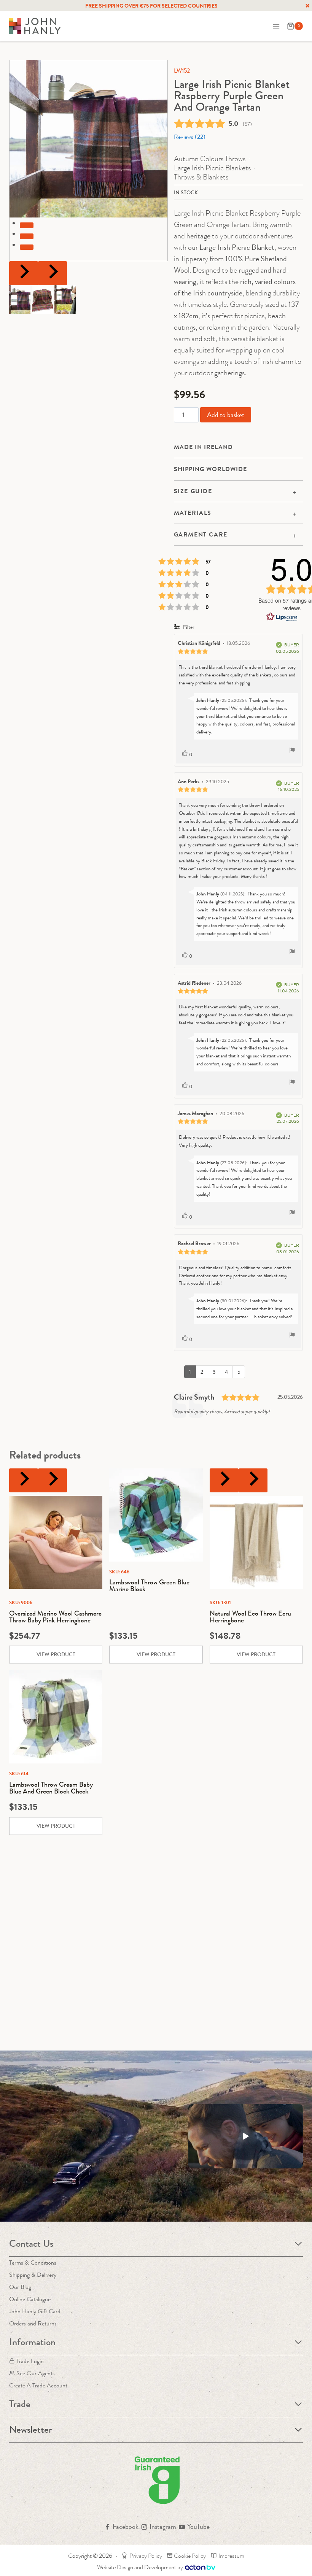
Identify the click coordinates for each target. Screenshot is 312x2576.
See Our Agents (36, 2373)
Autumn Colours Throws (210, 159)
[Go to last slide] (24, 273)
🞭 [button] (307, 6)
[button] (20, 299)
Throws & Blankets (201, 177)
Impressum (231, 2556)
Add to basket (226, 415)
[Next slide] (53, 273)
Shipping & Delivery (33, 2275)
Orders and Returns (33, 2323)
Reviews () (190, 137)
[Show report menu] (292, 751)
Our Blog (20, 2287)
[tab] (27, 225)
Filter (188, 627)
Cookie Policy (190, 2556)
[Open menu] (276, 26)
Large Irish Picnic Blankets (212, 168)
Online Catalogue (30, 2299)
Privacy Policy (146, 2556)
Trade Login (30, 2361)
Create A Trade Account (38, 2385)
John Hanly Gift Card (35, 2311)
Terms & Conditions (33, 2263)
